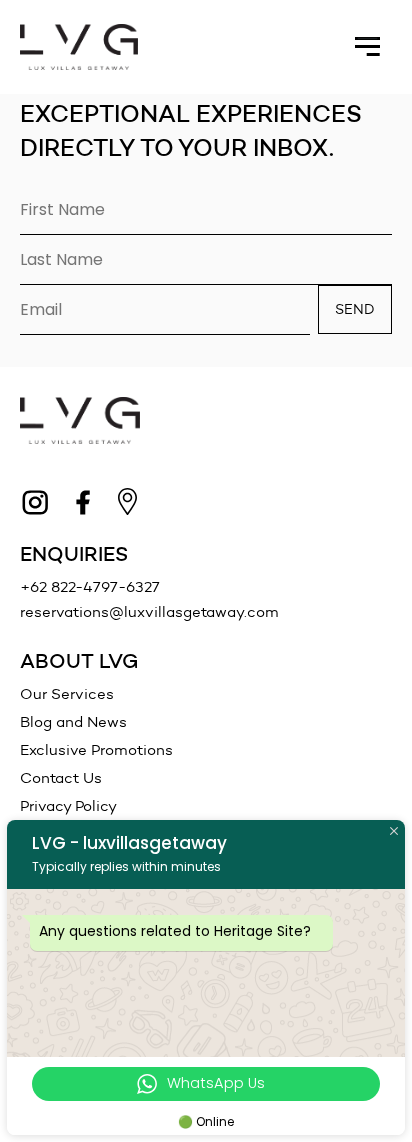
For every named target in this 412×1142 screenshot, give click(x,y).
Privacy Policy (68, 806)
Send (355, 309)
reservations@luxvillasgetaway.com (149, 612)
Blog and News (73, 722)
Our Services (67, 694)
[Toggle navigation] (367, 47)
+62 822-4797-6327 (90, 587)
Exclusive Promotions (96, 750)
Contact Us (61, 778)
